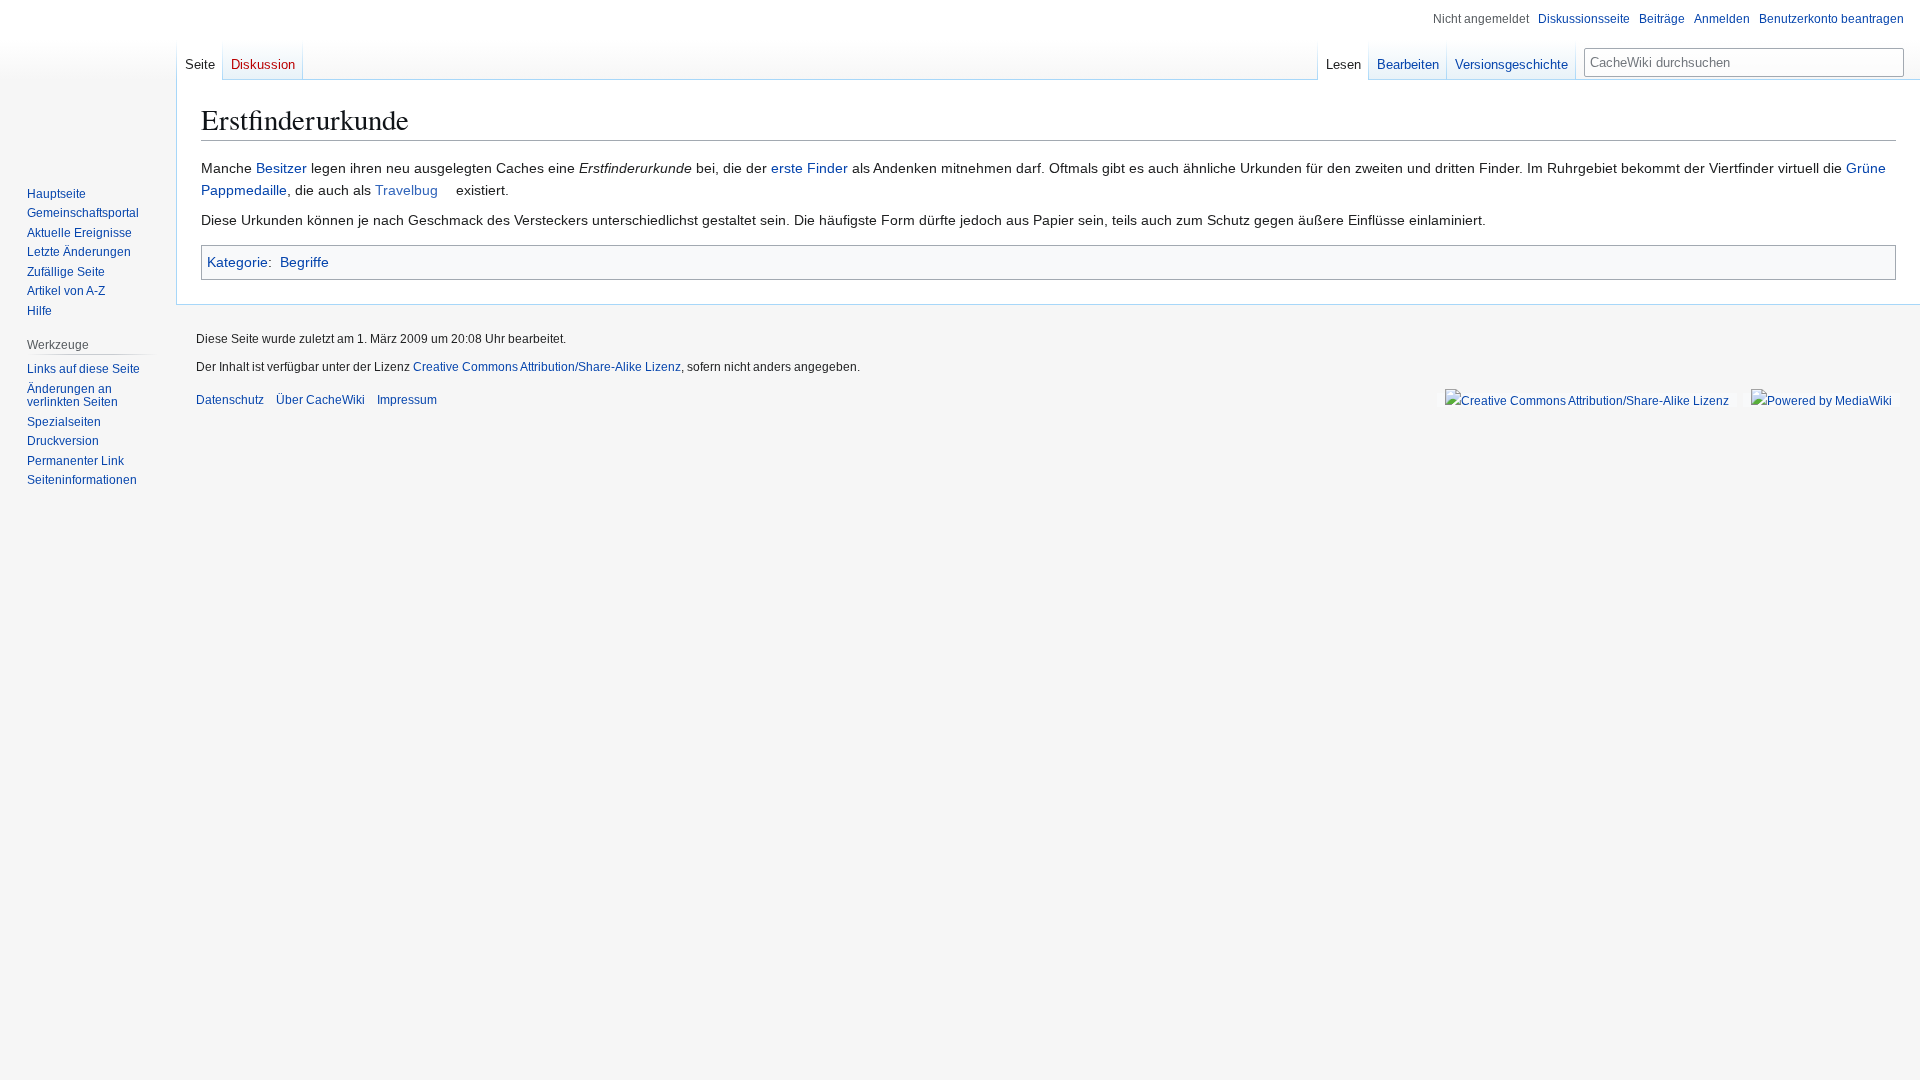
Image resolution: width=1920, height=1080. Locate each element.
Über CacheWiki (320, 400)
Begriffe (304, 262)
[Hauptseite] (88, 80)
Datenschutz (230, 400)
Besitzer (281, 168)
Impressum (407, 400)
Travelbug (406, 190)
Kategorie (237, 262)
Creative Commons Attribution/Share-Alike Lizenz (547, 367)
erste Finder (809, 168)
